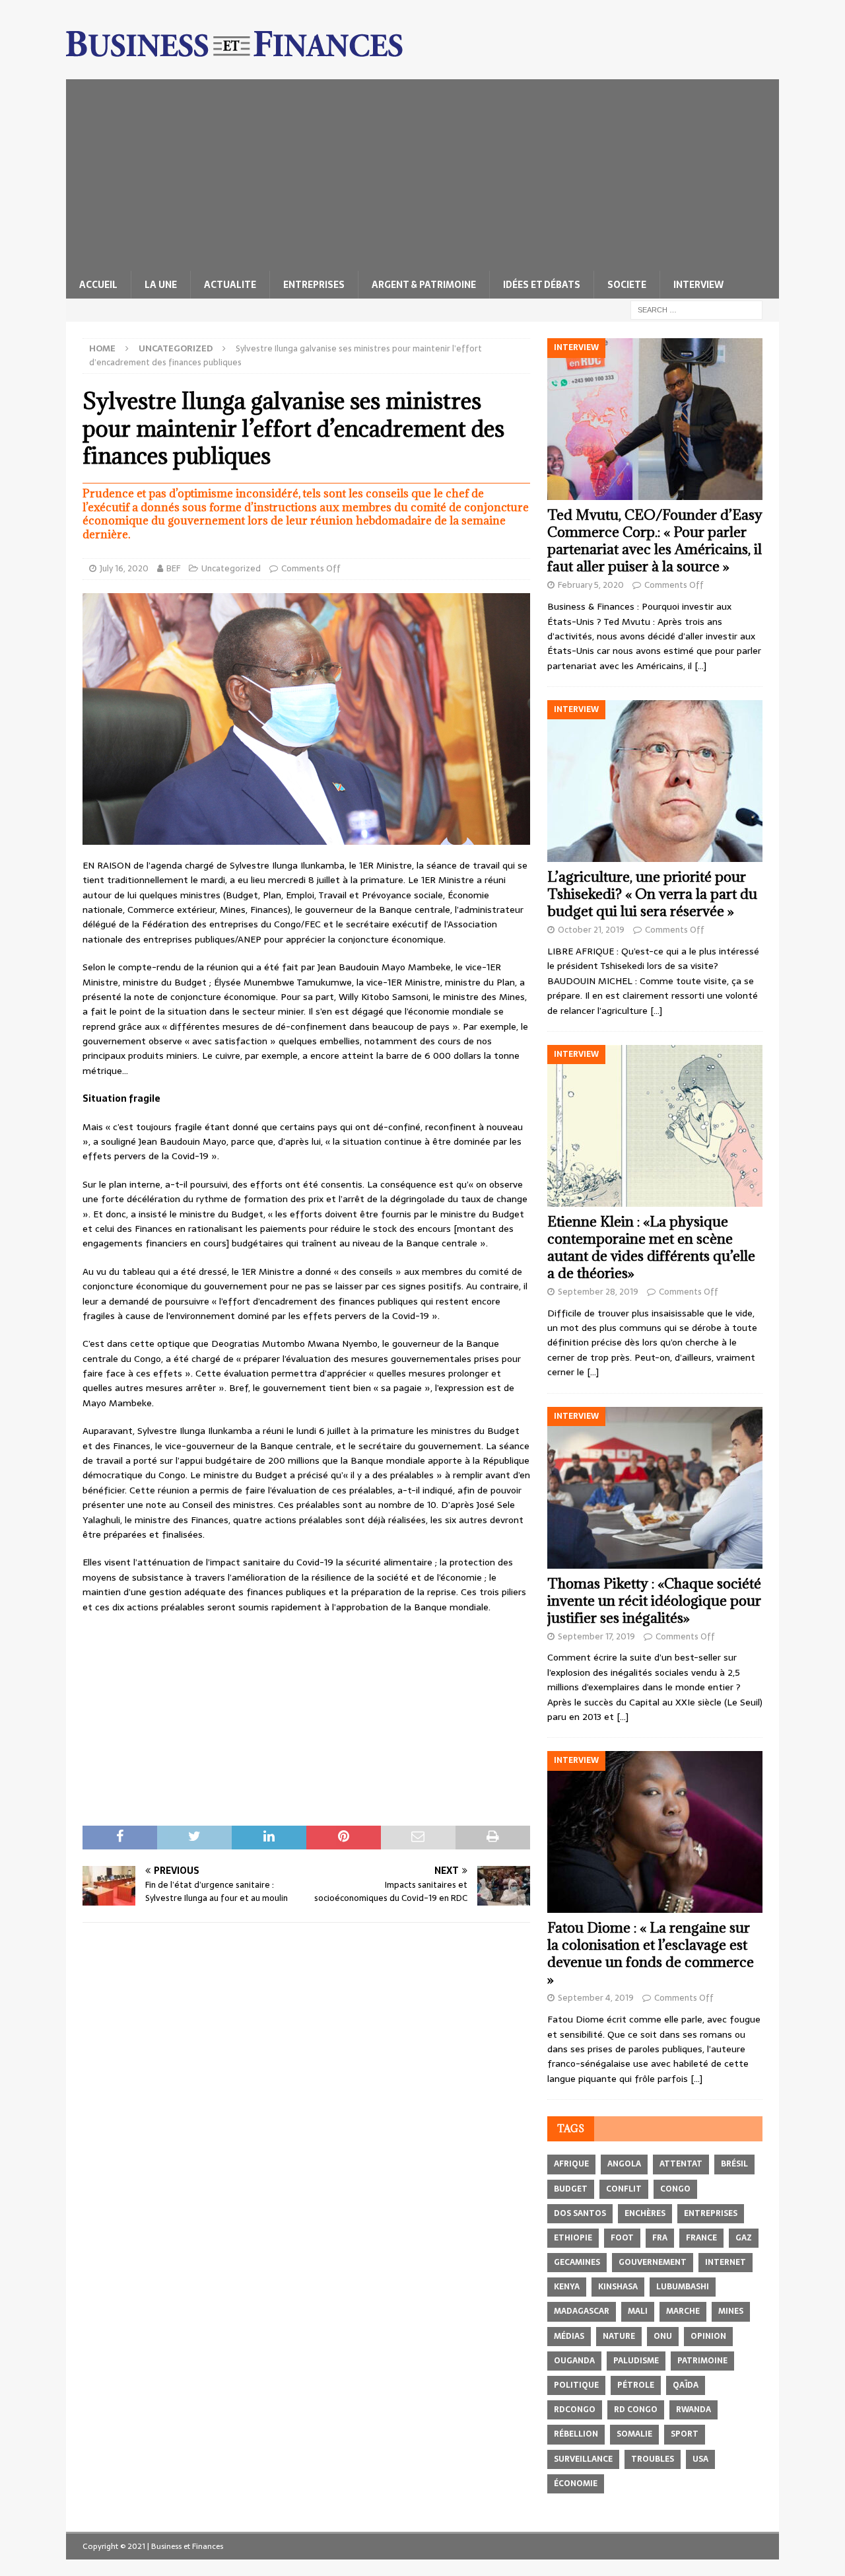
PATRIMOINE (702, 2361)
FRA (660, 2238)
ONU (663, 2336)
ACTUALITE (230, 285)
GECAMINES (577, 2262)
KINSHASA (618, 2287)
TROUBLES (653, 2459)
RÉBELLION (576, 2434)
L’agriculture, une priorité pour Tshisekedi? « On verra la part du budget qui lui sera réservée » (652, 894)
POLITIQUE (576, 2385)
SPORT (685, 2434)
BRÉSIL (734, 2164)
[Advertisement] (422, 172)
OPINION (708, 2336)
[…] (700, 666)
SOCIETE (627, 285)
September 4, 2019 (596, 1998)
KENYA (567, 2287)
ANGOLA (624, 2164)
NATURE (619, 2336)
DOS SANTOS (580, 2213)
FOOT (622, 2238)
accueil (98, 285)
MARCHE (683, 2311)
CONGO (675, 2189)
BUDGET (571, 2189)
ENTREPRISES (314, 285)
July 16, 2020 (124, 568)
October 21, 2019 (591, 930)
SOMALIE (634, 2434)
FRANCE (701, 2238)
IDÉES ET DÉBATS (542, 285)
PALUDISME (636, 2361)
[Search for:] (696, 309)
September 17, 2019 (596, 1636)
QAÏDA (686, 2385)
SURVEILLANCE (583, 2459)
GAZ (744, 2238)
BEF (173, 568)
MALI (638, 2311)
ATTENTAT (681, 2164)
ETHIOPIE (573, 2238)
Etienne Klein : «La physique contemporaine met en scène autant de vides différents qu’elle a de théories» (651, 1247)
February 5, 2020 (591, 585)
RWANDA (693, 2410)
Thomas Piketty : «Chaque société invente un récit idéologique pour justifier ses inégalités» (654, 1601)
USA (700, 2459)
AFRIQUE (571, 2164)
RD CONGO (636, 2410)
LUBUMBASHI (683, 2287)
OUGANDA (574, 2361)
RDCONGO (575, 2410)
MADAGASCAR (582, 2311)
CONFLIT (624, 2189)
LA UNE (161, 285)
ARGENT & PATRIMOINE (424, 285)
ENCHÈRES (645, 2213)
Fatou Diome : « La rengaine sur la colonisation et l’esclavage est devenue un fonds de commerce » (651, 1953)
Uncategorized (231, 568)
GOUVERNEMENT (653, 2262)
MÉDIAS (569, 2336)
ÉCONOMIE (576, 2484)
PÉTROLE (636, 2385)
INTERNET (726, 2262)
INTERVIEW (698, 285)
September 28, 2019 (598, 1292)
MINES (731, 2311)
